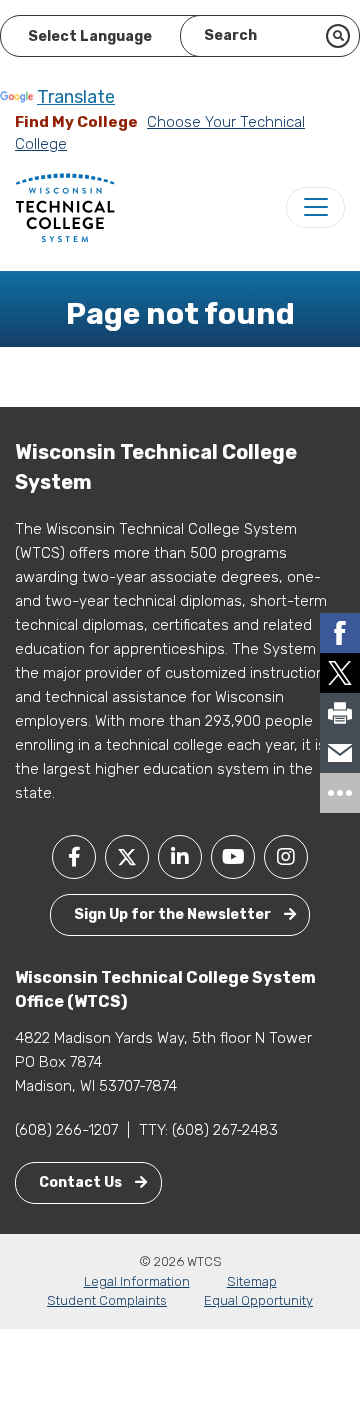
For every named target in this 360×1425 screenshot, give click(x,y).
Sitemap (252, 1281)
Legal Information (137, 1281)
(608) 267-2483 (225, 1130)
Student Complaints (107, 1300)
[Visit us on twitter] (127, 857)
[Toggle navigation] (315, 207)
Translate (76, 97)
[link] (340, 633)
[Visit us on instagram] (286, 857)
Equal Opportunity (258, 1300)
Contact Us (82, 1182)
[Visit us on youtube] (233, 857)
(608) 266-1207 (66, 1130)
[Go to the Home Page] (65, 207)
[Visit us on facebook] (74, 857)
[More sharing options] (340, 793)
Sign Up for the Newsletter (174, 914)
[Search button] (338, 36)
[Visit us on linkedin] (180, 857)
